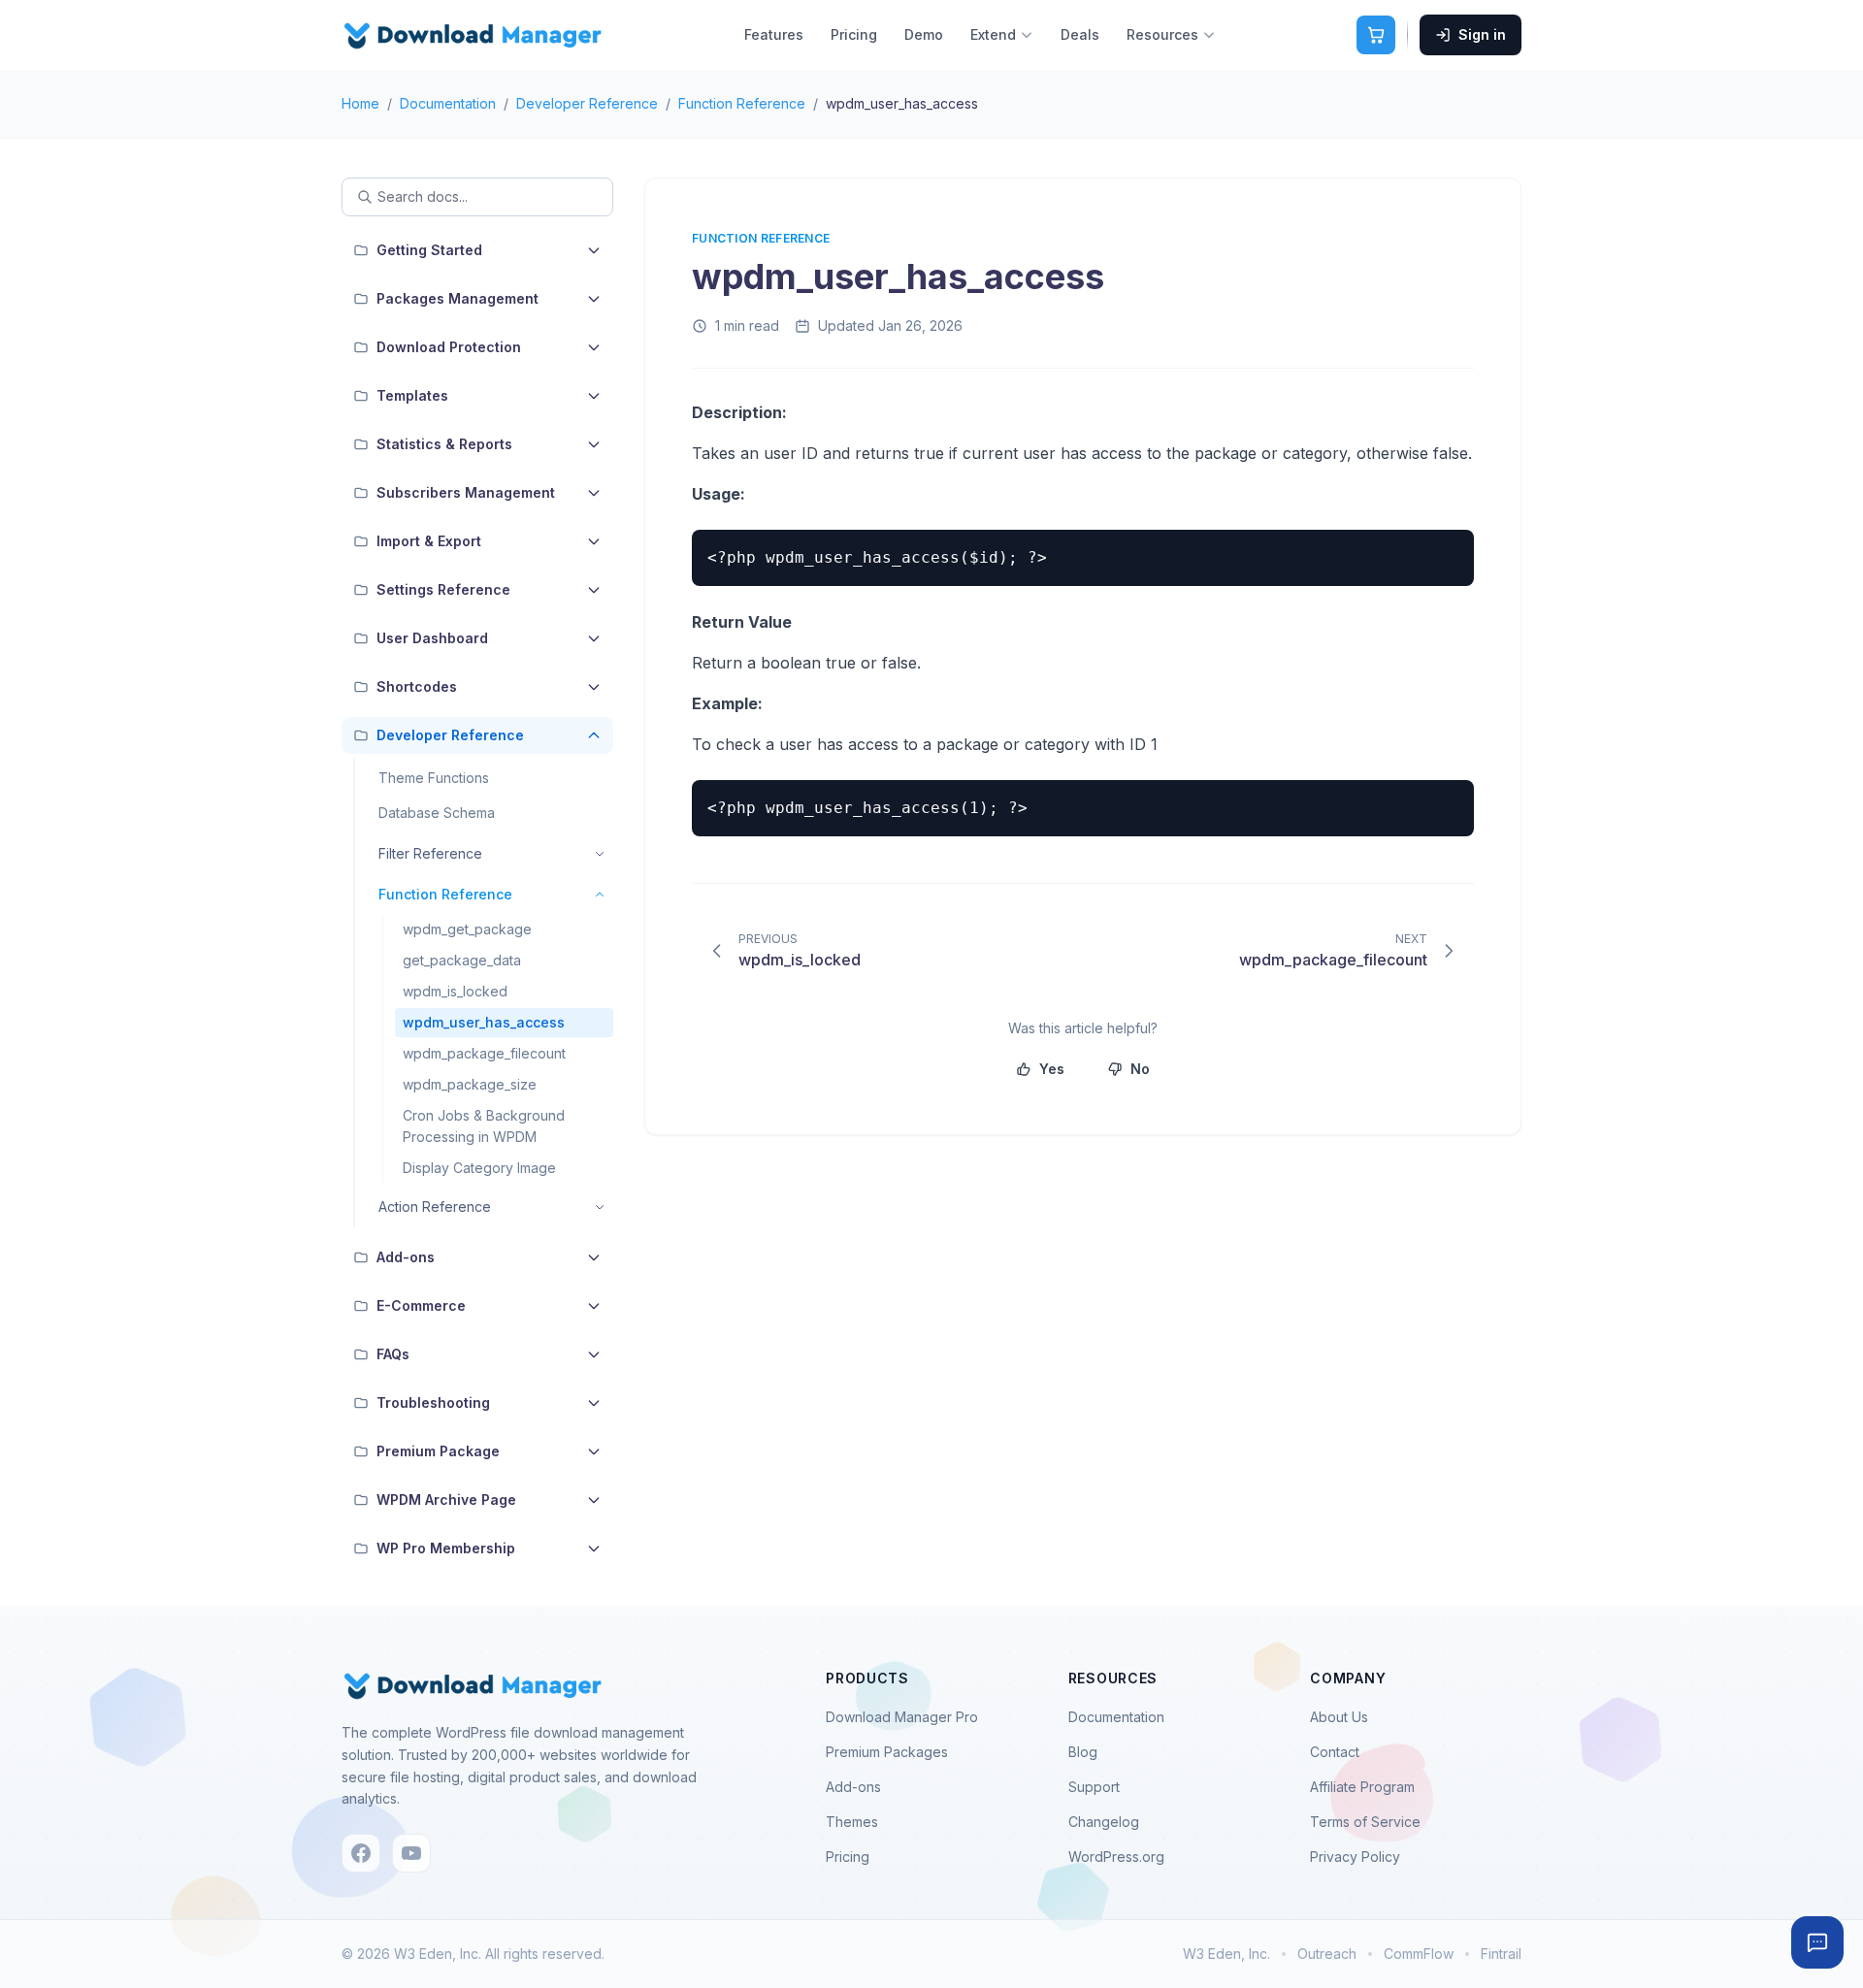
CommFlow (1419, 1954)
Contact (1335, 1752)
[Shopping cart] (1376, 35)
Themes (852, 1822)
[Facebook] (361, 1853)
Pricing (854, 34)
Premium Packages (887, 1752)
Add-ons (853, 1787)
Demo (924, 34)
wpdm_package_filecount (484, 1053)
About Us (1339, 1717)
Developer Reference (587, 103)
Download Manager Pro (902, 1717)
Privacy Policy (1355, 1857)
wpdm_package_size (470, 1084)
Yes (1052, 1069)
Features (774, 34)
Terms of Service (1365, 1822)
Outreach (1327, 1954)
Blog (1083, 1752)
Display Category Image (479, 1168)
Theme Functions (434, 778)
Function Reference (742, 103)
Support (1094, 1787)
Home (360, 103)
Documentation (448, 103)
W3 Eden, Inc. (1226, 1954)
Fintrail (1501, 1954)
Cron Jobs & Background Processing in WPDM (484, 1126)
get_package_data (462, 960)
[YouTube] (411, 1853)
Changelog (1104, 1822)
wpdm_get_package (467, 929)
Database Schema (437, 813)
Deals (1080, 34)
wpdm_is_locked (455, 991)
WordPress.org (1116, 1857)
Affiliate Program (1362, 1787)
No (1140, 1069)
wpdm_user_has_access (484, 1022)
